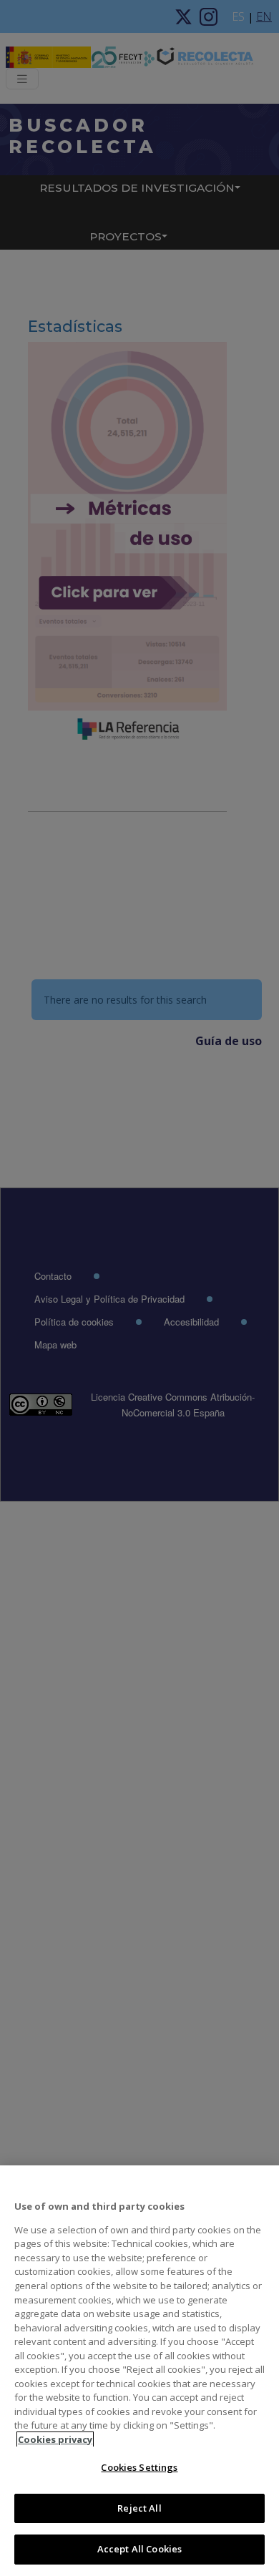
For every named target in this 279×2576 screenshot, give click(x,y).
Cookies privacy (55, 2439)
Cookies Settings (139, 2467)
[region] (139, 2371)
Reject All (139, 2508)
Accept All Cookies (139, 2549)
